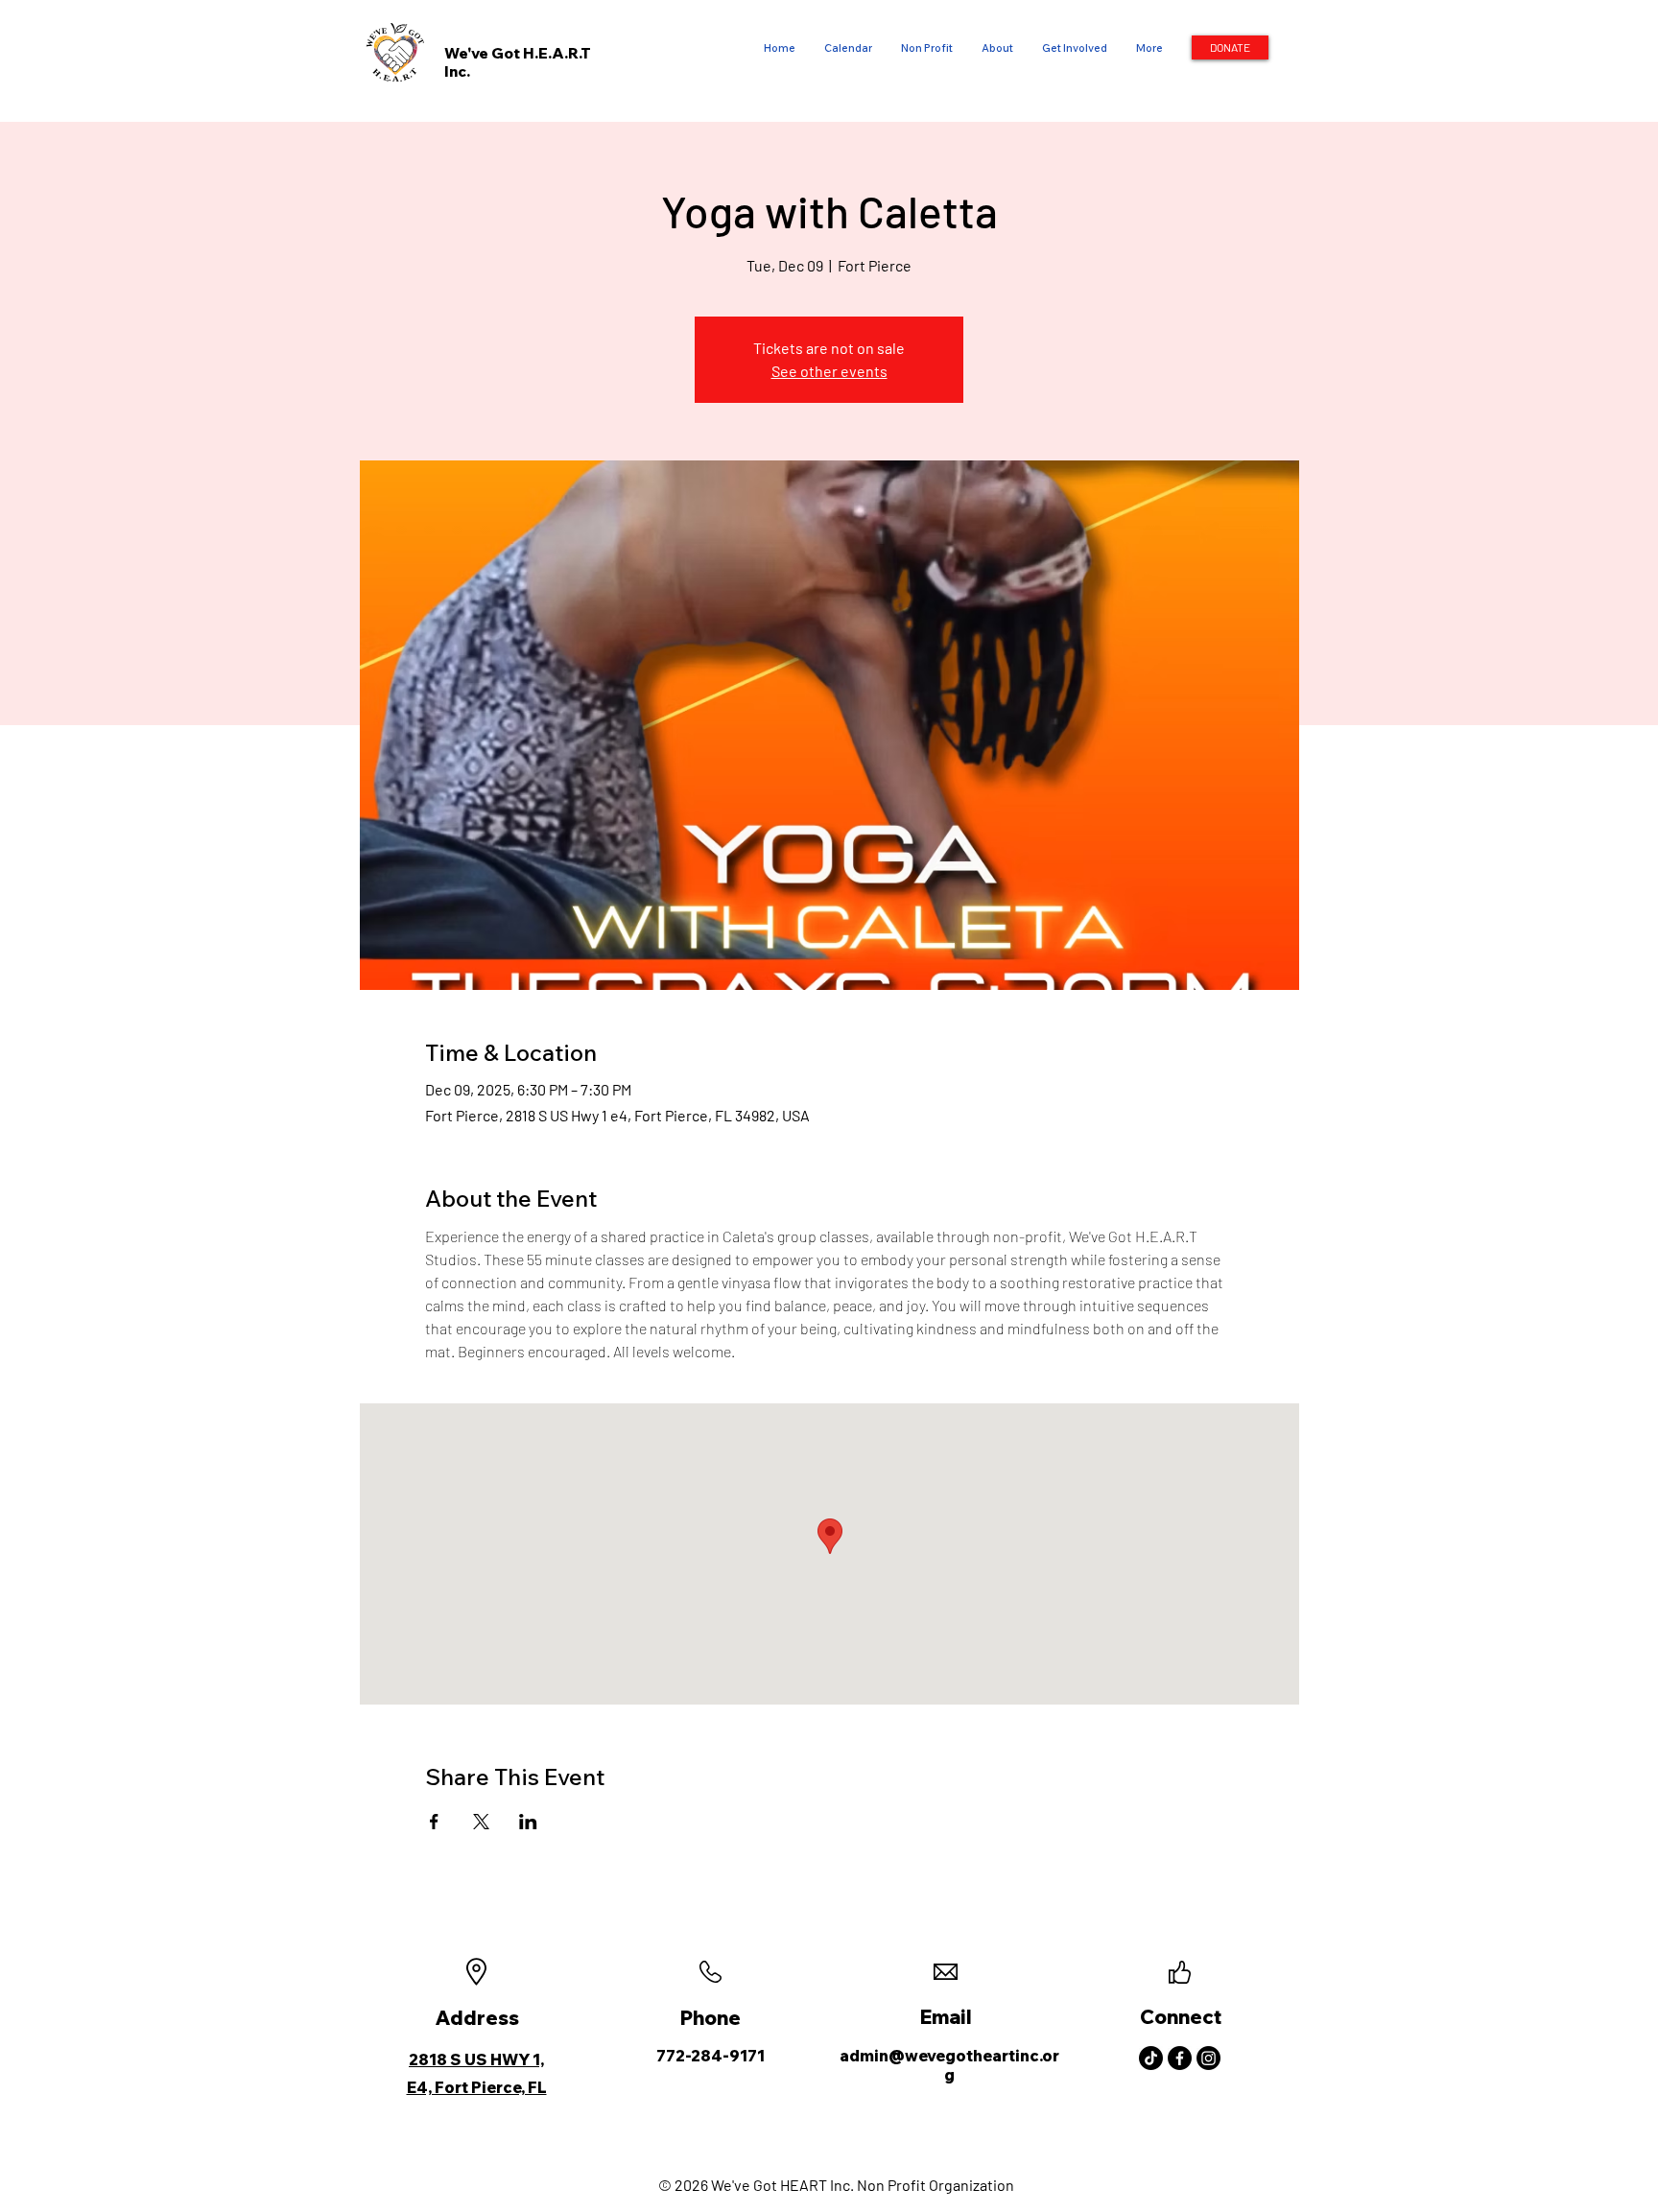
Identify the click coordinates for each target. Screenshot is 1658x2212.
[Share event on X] (481, 1822)
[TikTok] (1151, 2058)
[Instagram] (1208, 2058)
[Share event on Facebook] (434, 1822)
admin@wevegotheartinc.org (949, 2065)
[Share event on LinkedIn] (528, 1822)
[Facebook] (1180, 2058)
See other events (829, 371)
